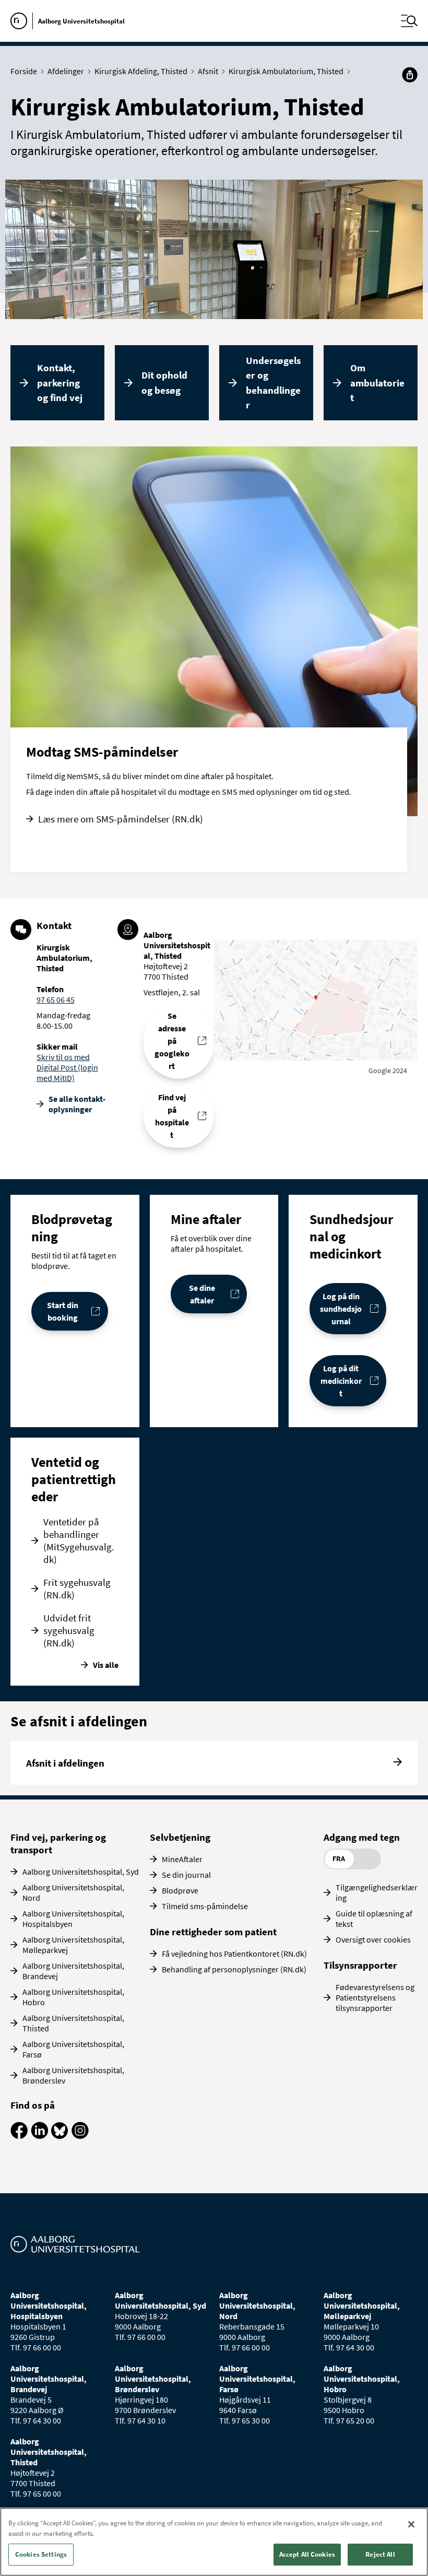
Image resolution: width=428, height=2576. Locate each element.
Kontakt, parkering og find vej (60, 383)
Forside (24, 71)
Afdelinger (66, 71)
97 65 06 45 (56, 999)
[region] (214, 2542)
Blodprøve (180, 1890)
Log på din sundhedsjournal (341, 1309)
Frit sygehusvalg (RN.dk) (77, 1589)
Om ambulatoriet (377, 383)
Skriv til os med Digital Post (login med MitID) (67, 1067)
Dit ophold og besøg (164, 383)
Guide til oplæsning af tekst (374, 1919)
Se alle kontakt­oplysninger (77, 1104)
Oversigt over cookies (373, 1939)
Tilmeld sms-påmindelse (205, 1906)
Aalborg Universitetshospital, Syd (81, 1872)
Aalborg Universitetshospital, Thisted (73, 2023)
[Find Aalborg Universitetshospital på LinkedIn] (39, 2136)
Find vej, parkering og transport (58, 1843)
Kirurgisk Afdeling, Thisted (141, 71)
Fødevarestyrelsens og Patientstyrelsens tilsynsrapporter (375, 1997)
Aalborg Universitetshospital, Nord (73, 1892)
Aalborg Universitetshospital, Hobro (73, 1997)
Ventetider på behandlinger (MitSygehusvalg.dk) (79, 1540)
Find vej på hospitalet (172, 1116)
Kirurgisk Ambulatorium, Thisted (286, 71)
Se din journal (186, 1875)
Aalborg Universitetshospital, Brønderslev (73, 2075)
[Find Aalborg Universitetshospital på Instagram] (80, 2136)
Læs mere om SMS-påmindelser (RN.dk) (121, 819)
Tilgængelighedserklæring (377, 1892)
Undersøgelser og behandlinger (273, 383)
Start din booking (63, 1311)
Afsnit (208, 71)
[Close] (411, 2524)
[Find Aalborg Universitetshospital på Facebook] (19, 2136)
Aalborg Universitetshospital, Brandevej (73, 1971)
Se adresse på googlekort (172, 1041)
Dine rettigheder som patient (213, 1932)
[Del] (410, 75)
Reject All (380, 2554)
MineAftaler (182, 1859)
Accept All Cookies (307, 2554)
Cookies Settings (41, 2554)
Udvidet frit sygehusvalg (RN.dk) (69, 1630)
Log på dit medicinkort (341, 1381)
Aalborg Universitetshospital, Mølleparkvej (73, 1945)
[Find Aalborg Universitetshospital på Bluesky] (60, 2136)
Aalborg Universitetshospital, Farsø (73, 2049)
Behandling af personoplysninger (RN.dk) (234, 1969)
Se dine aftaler (202, 1294)
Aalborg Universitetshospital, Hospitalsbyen (73, 1919)
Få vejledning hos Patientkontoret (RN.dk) (234, 1954)
